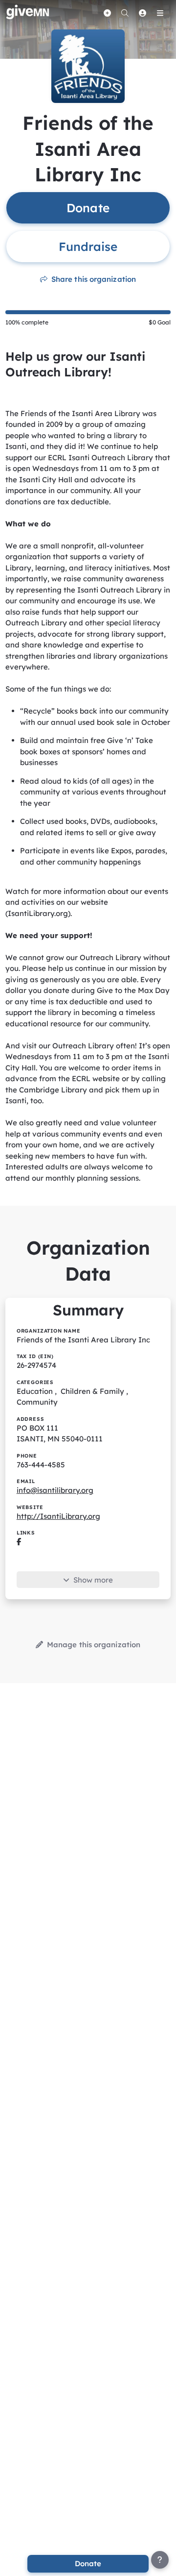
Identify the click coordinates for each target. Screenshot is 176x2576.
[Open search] (125, 13)
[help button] (160, 2560)
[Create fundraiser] (107, 13)
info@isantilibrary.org (55, 1490)
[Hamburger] (160, 13)
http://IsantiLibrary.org (58, 1516)
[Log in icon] (142, 13)
